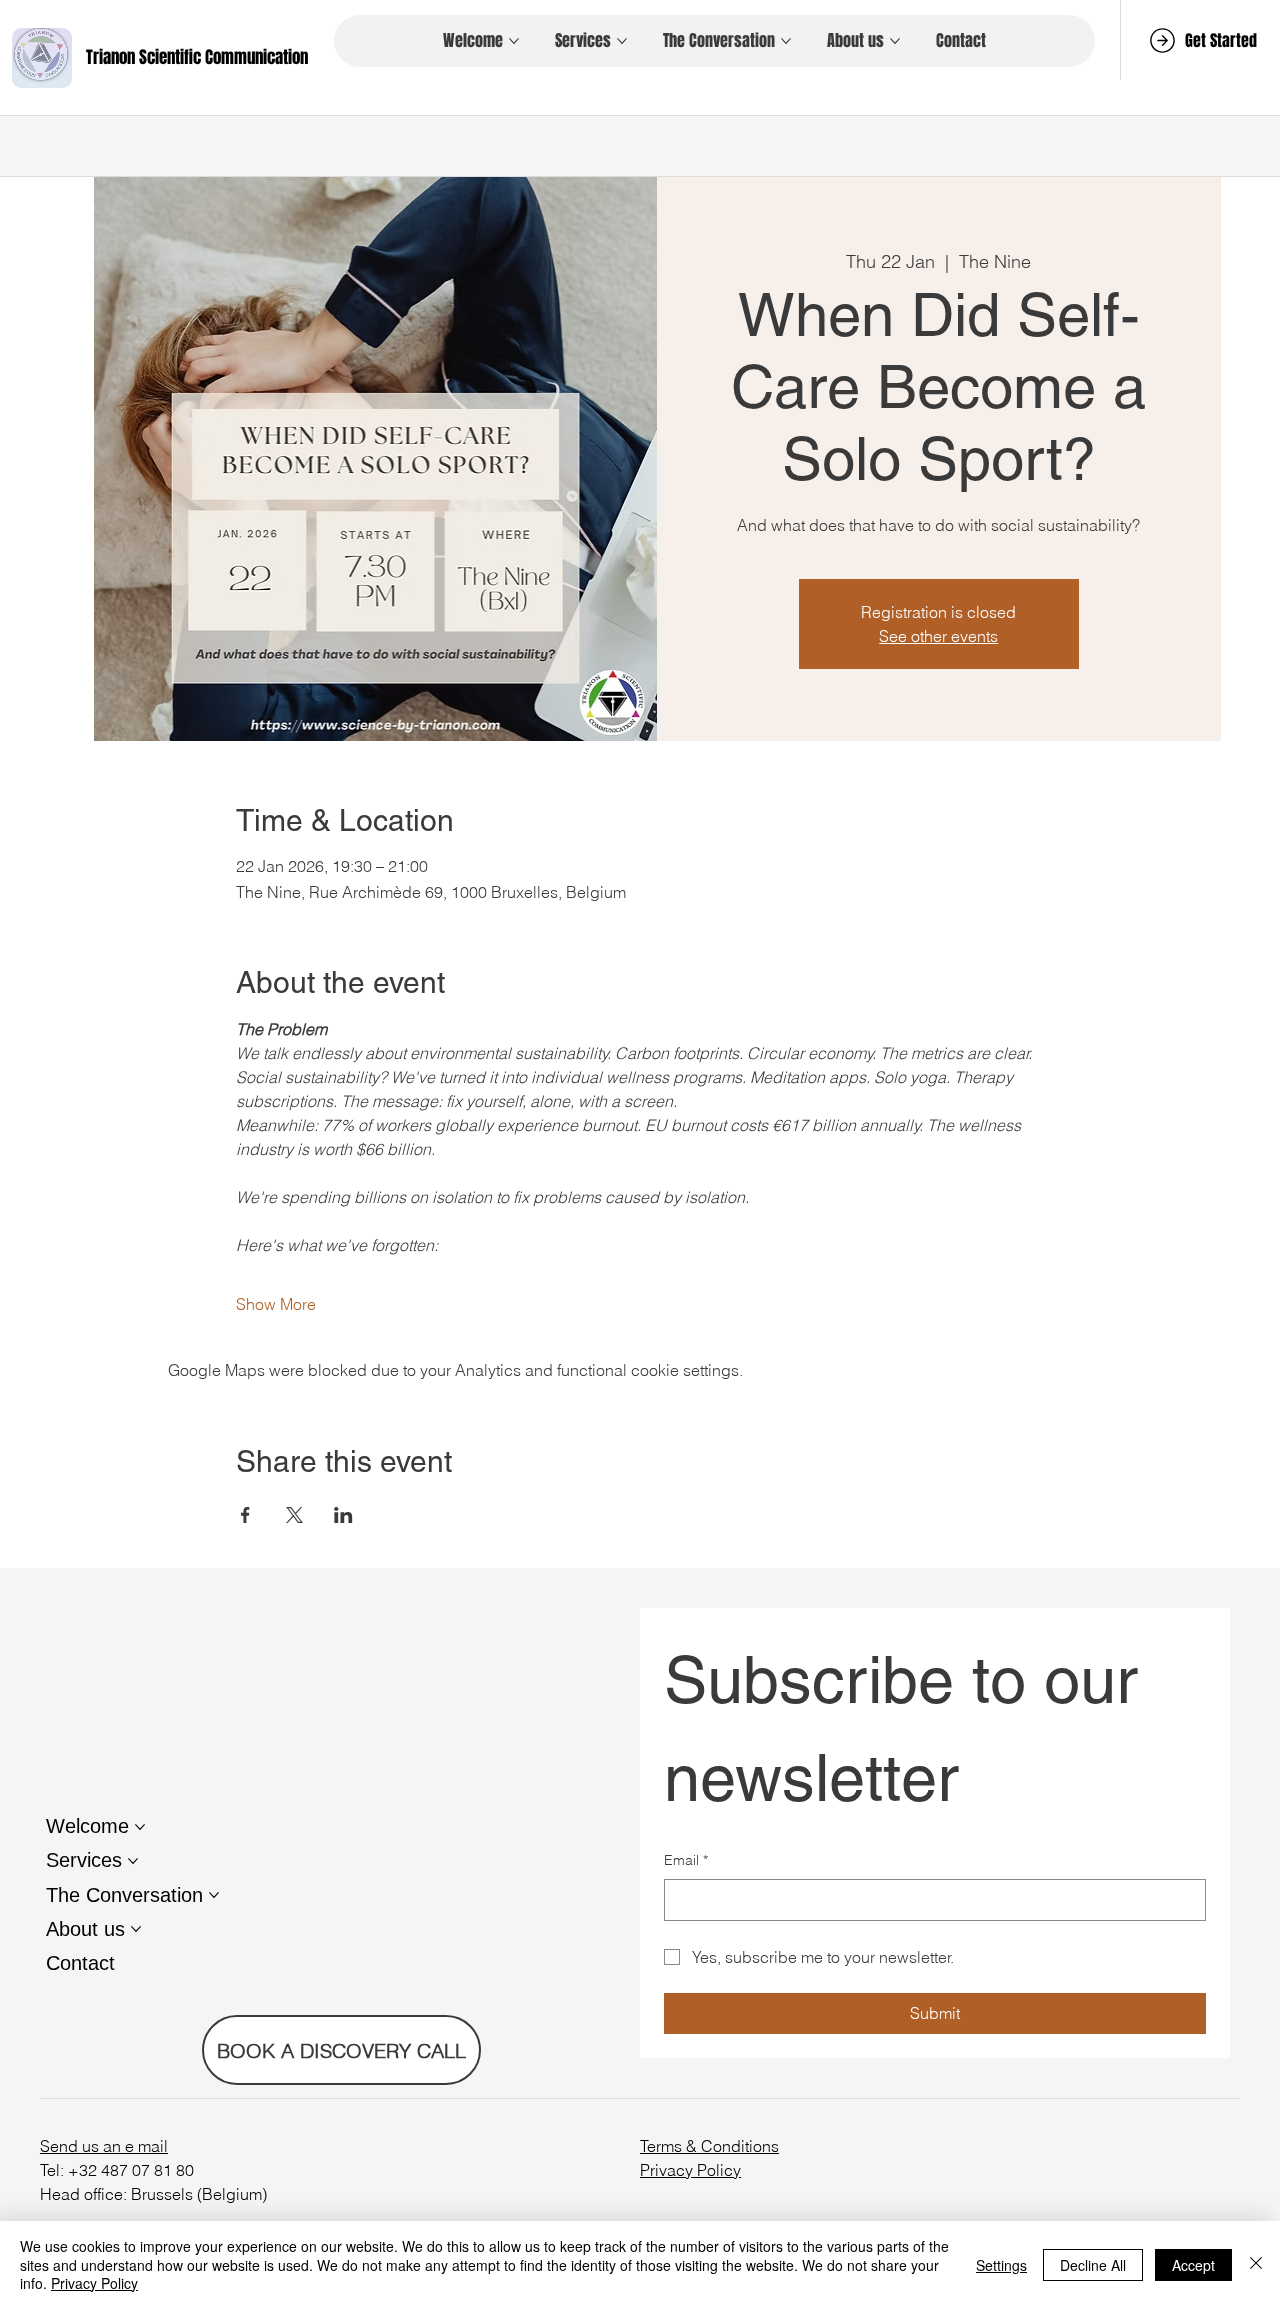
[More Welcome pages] (514, 41)
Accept (1193, 2265)
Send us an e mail (104, 2146)
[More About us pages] (895, 41)
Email (686, 1860)
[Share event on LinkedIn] (343, 1515)
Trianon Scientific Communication (197, 57)
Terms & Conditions (709, 2146)
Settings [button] (1001, 2265)
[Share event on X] (294, 1515)
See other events (938, 636)
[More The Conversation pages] (786, 41)
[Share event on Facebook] (245, 1515)
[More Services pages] (622, 41)
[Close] (1256, 2264)
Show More (276, 1304)
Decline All (1093, 2265)
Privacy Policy (690, 2170)
